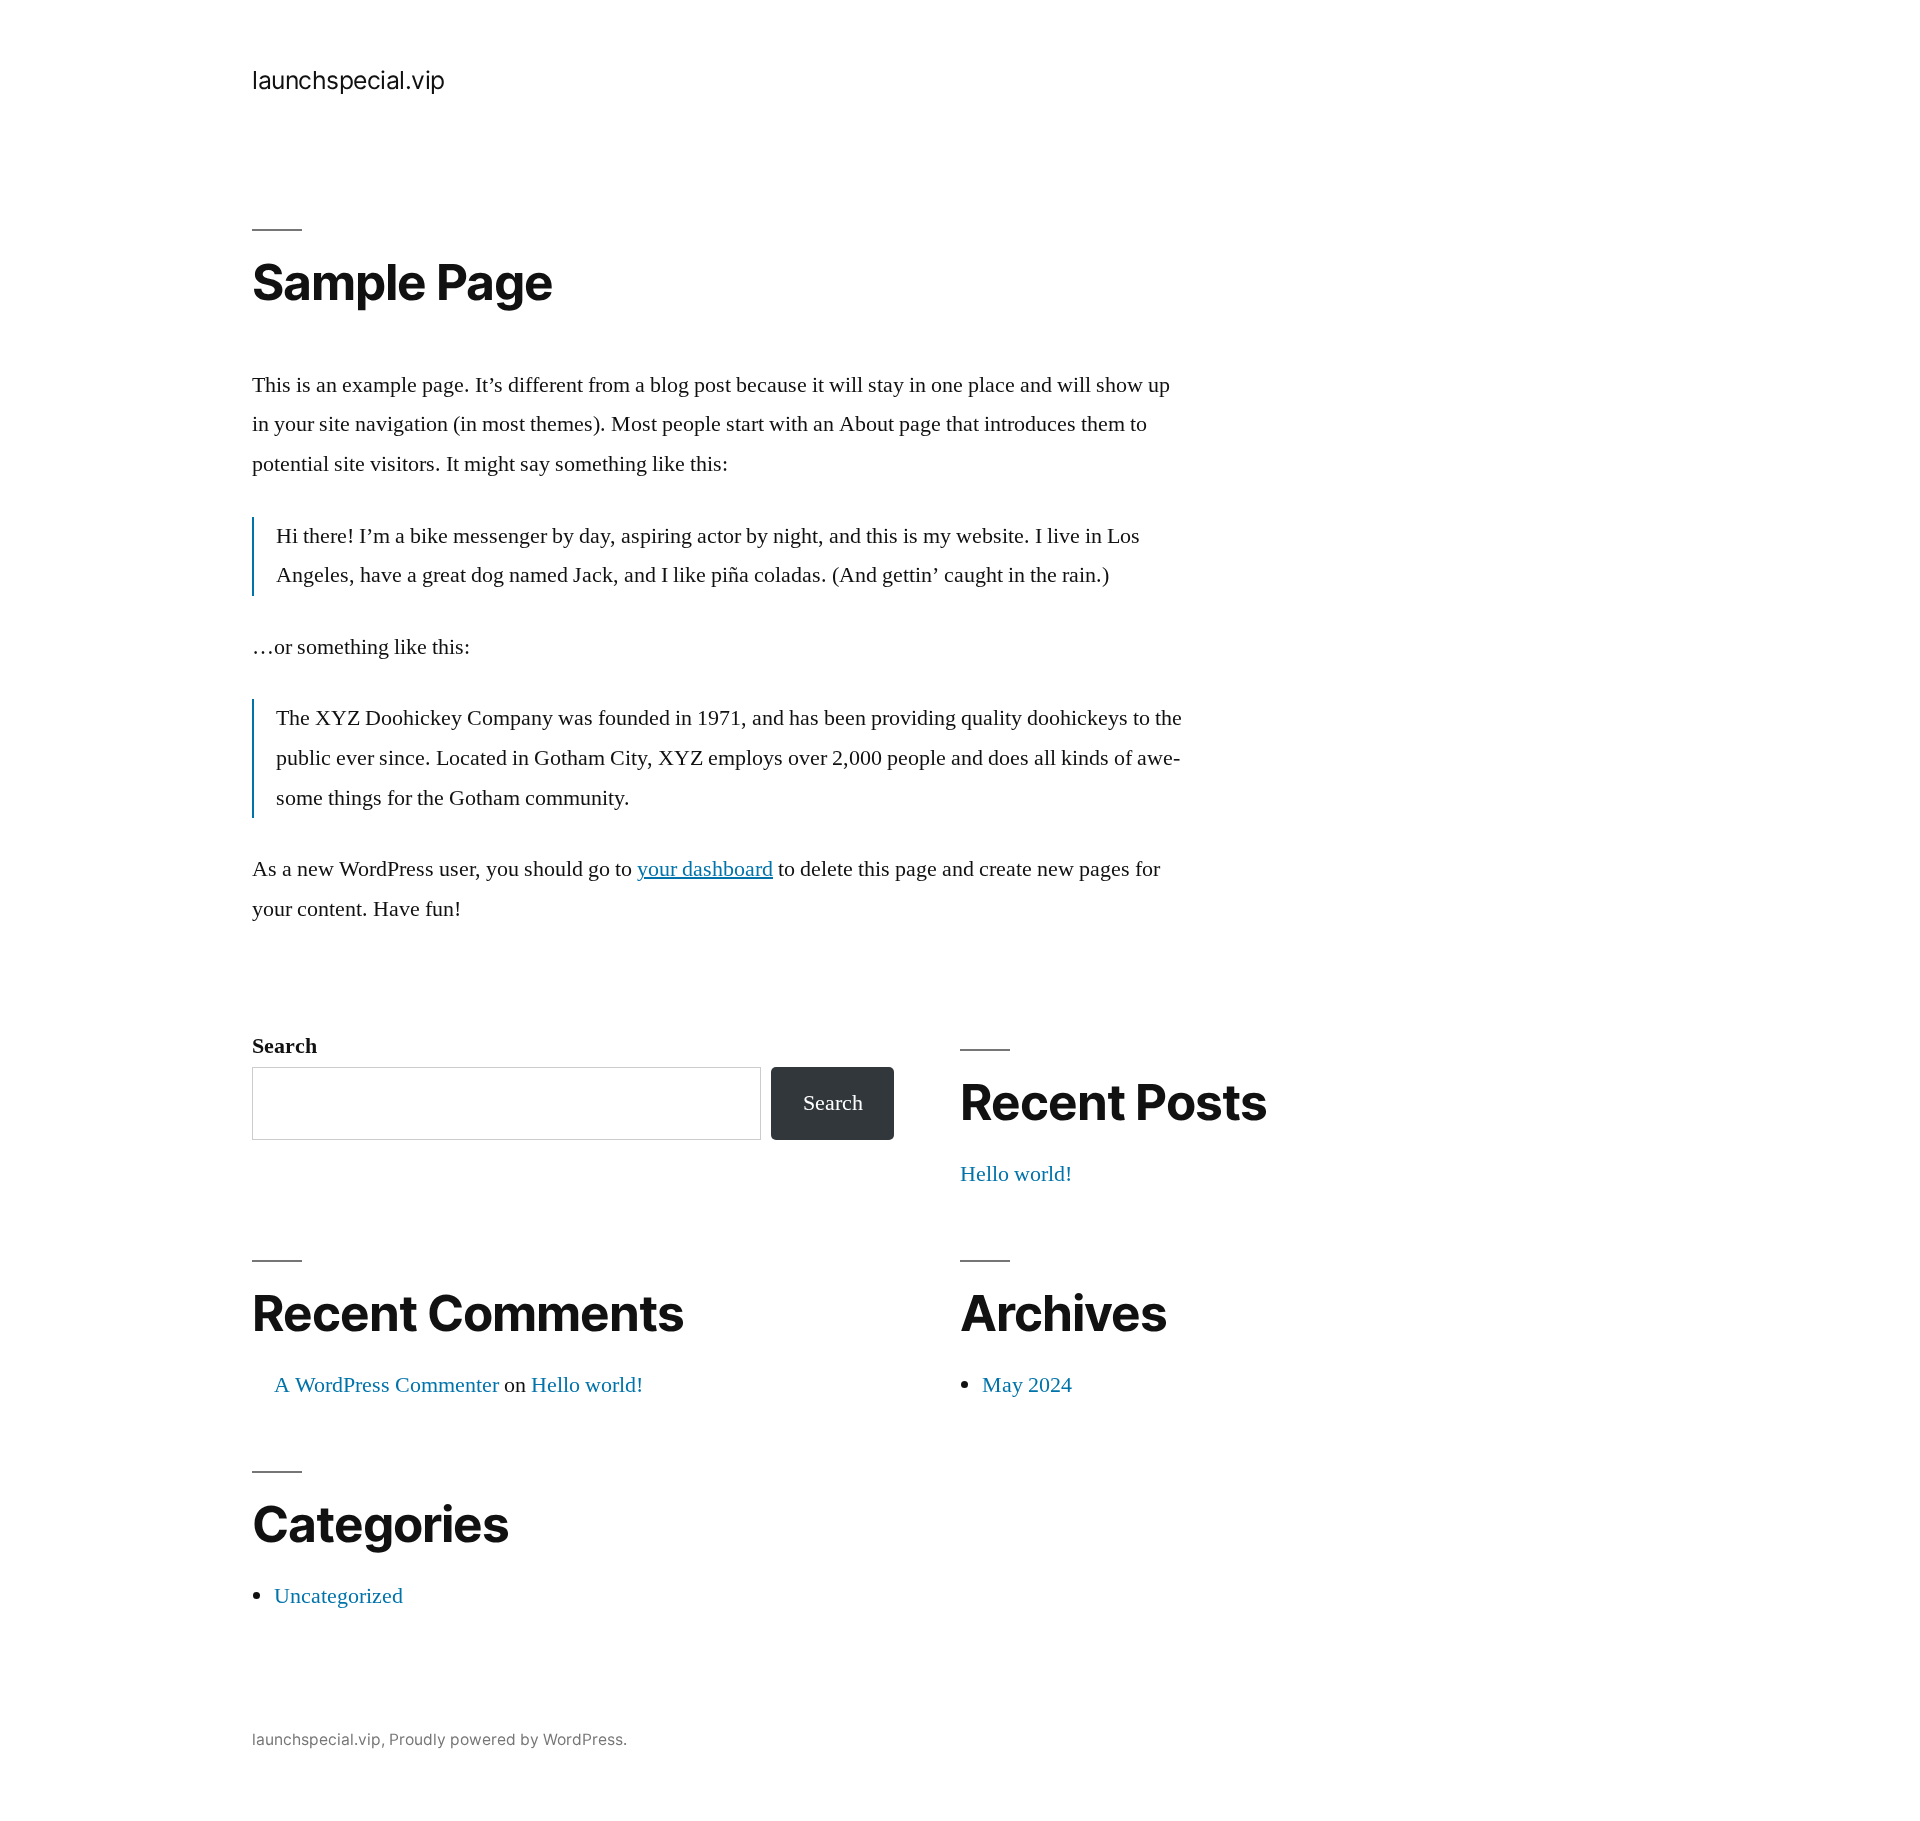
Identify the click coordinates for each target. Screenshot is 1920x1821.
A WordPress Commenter (386, 1385)
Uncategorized (338, 1596)
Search (284, 1046)
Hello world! (1016, 1174)
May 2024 (1027, 1385)
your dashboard (705, 869)
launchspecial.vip (348, 80)
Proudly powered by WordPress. (508, 1739)
